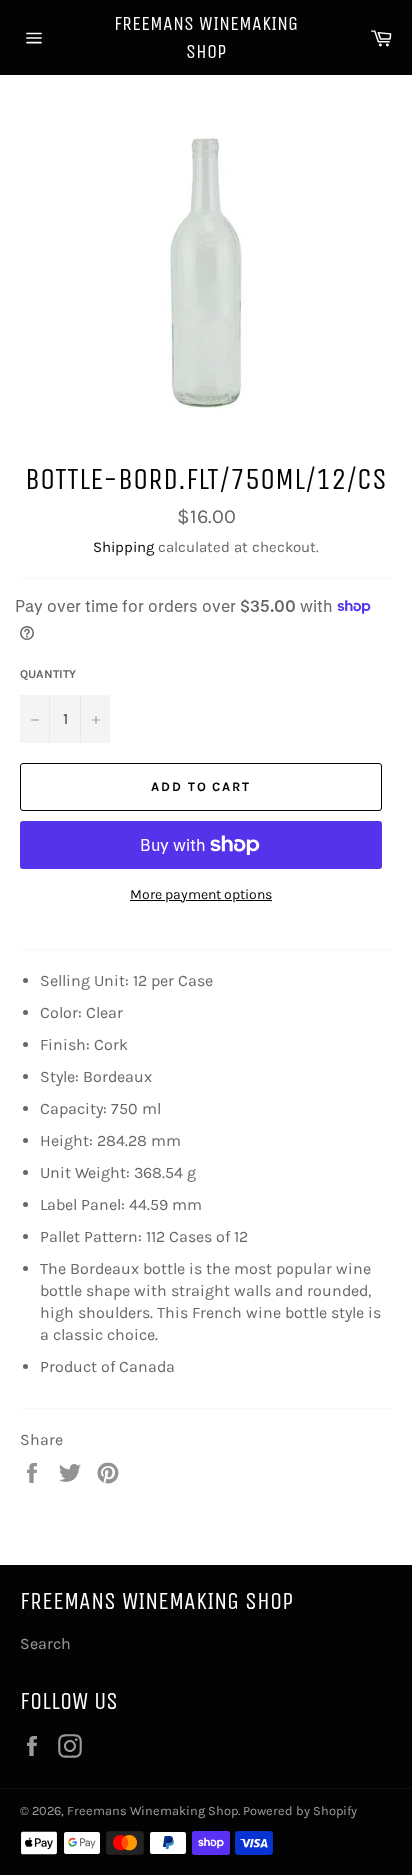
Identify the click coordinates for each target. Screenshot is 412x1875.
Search (45, 1643)
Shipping (123, 547)
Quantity (48, 674)
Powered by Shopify (300, 1810)
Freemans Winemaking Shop (206, 37)
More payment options (201, 894)
